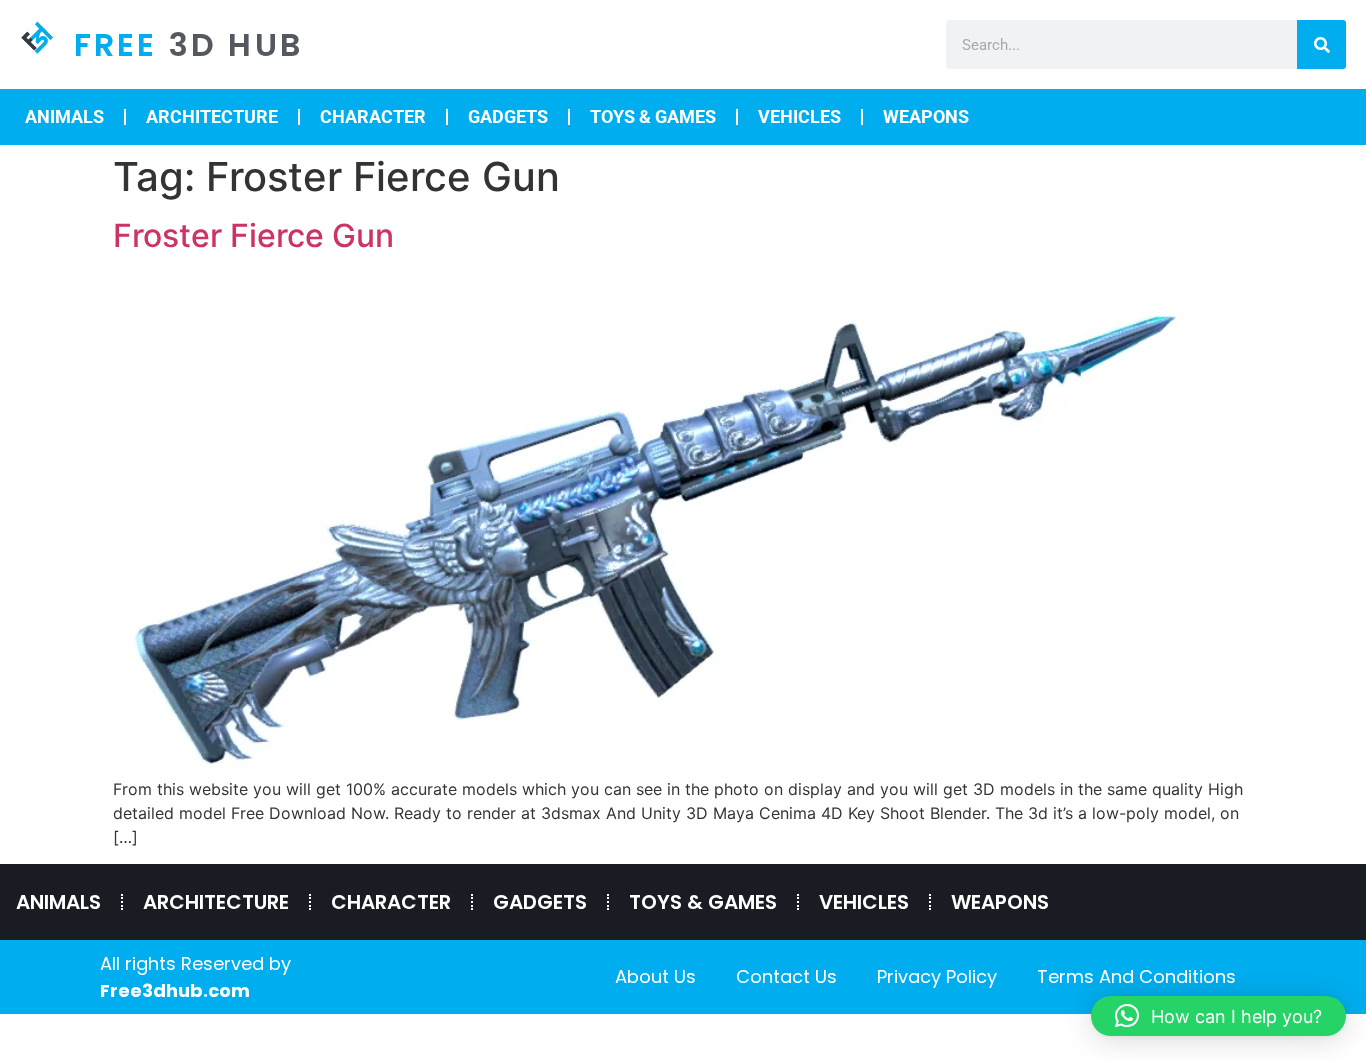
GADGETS (508, 116)
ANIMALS (64, 116)
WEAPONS (926, 116)
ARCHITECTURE (212, 116)
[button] (1218, 1016)
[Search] (1321, 44)
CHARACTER (373, 116)
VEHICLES (799, 116)
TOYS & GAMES (653, 116)
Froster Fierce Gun (253, 235)
